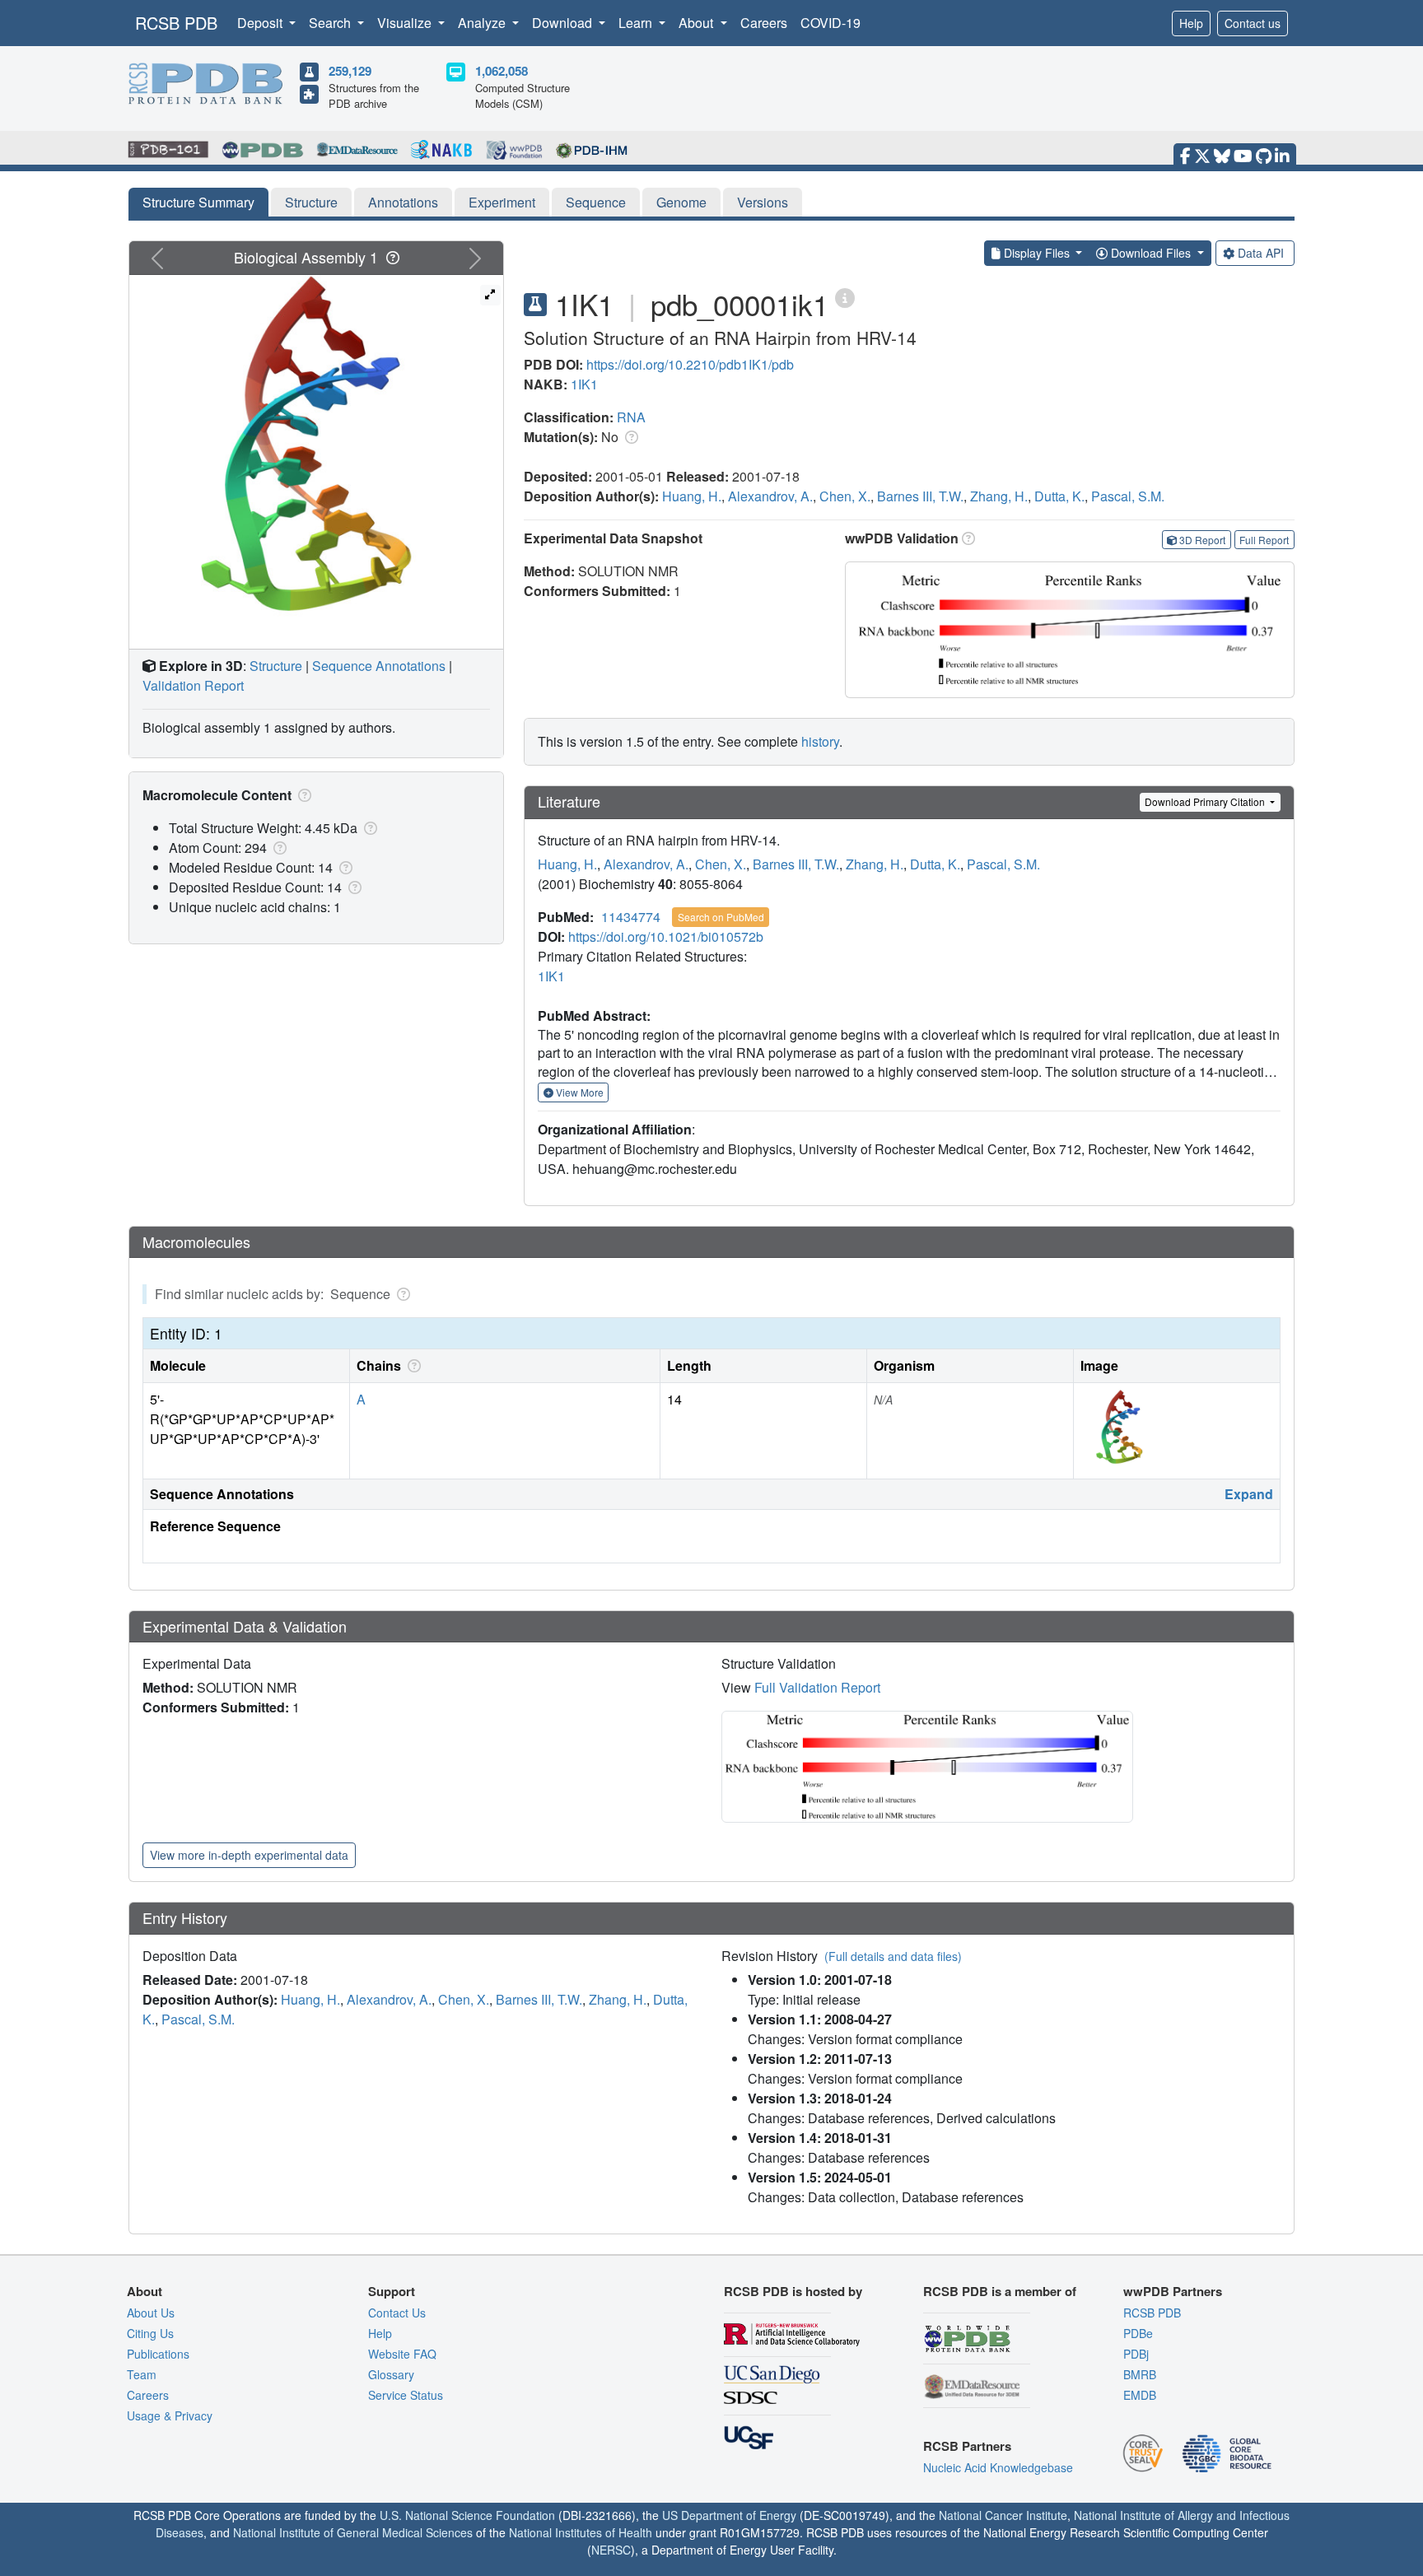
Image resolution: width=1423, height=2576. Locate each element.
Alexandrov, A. (770, 496)
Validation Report (193, 685)
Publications (158, 2354)
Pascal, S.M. (1128, 496)
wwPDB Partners (1173, 2291)
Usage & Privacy (170, 2415)
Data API (1261, 253)
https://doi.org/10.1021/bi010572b (666, 936)
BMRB (1140, 2374)
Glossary (391, 2374)
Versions (763, 202)
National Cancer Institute (1003, 2515)
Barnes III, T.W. (920, 496)
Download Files (1151, 253)
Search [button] (331, 23)
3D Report (1202, 540)
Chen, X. (845, 496)
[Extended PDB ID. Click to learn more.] (845, 297)
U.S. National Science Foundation (467, 2515)
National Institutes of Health (581, 2532)
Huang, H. (692, 496)
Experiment (502, 202)
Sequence (596, 202)
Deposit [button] (261, 23)
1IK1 (584, 384)
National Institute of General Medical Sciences (353, 2532)
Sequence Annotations (379, 666)
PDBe (1138, 2333)
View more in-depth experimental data (249, 1855)
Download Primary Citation (1206, 801)
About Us (151, 2313)
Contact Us (397, 2313)
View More (579, 1092)
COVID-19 (830, 23)
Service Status (406, 2395)
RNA (631, 417)
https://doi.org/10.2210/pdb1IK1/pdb (690, 364)
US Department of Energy (729, 2515)
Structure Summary (198, 202)
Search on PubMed (721, 917)
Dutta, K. (1059, 496)
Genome (681, 202)
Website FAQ (402, 2354)
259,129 (350, 71)
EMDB (1140, 2395)
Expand (1249, 1494)
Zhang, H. (999, 496)
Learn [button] (637, 23)
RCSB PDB (176, 23)
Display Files (1037, 253)
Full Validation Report (817, 1687)
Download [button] (564, 23)
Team (142, 2374)
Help (1191, 23)
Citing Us (150, 2333)
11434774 (631, 917)
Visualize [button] (406, 23)
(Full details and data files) (893, 1956)
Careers (764, 23)
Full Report (1264, 540)
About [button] (698, 23)
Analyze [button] (483, 23)
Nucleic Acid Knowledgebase (998, 2467)
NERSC (611, 2550)
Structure (311, 202)
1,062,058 (502, 71)
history (820, 741)
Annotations (403, 202)
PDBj (1136, 2354)
